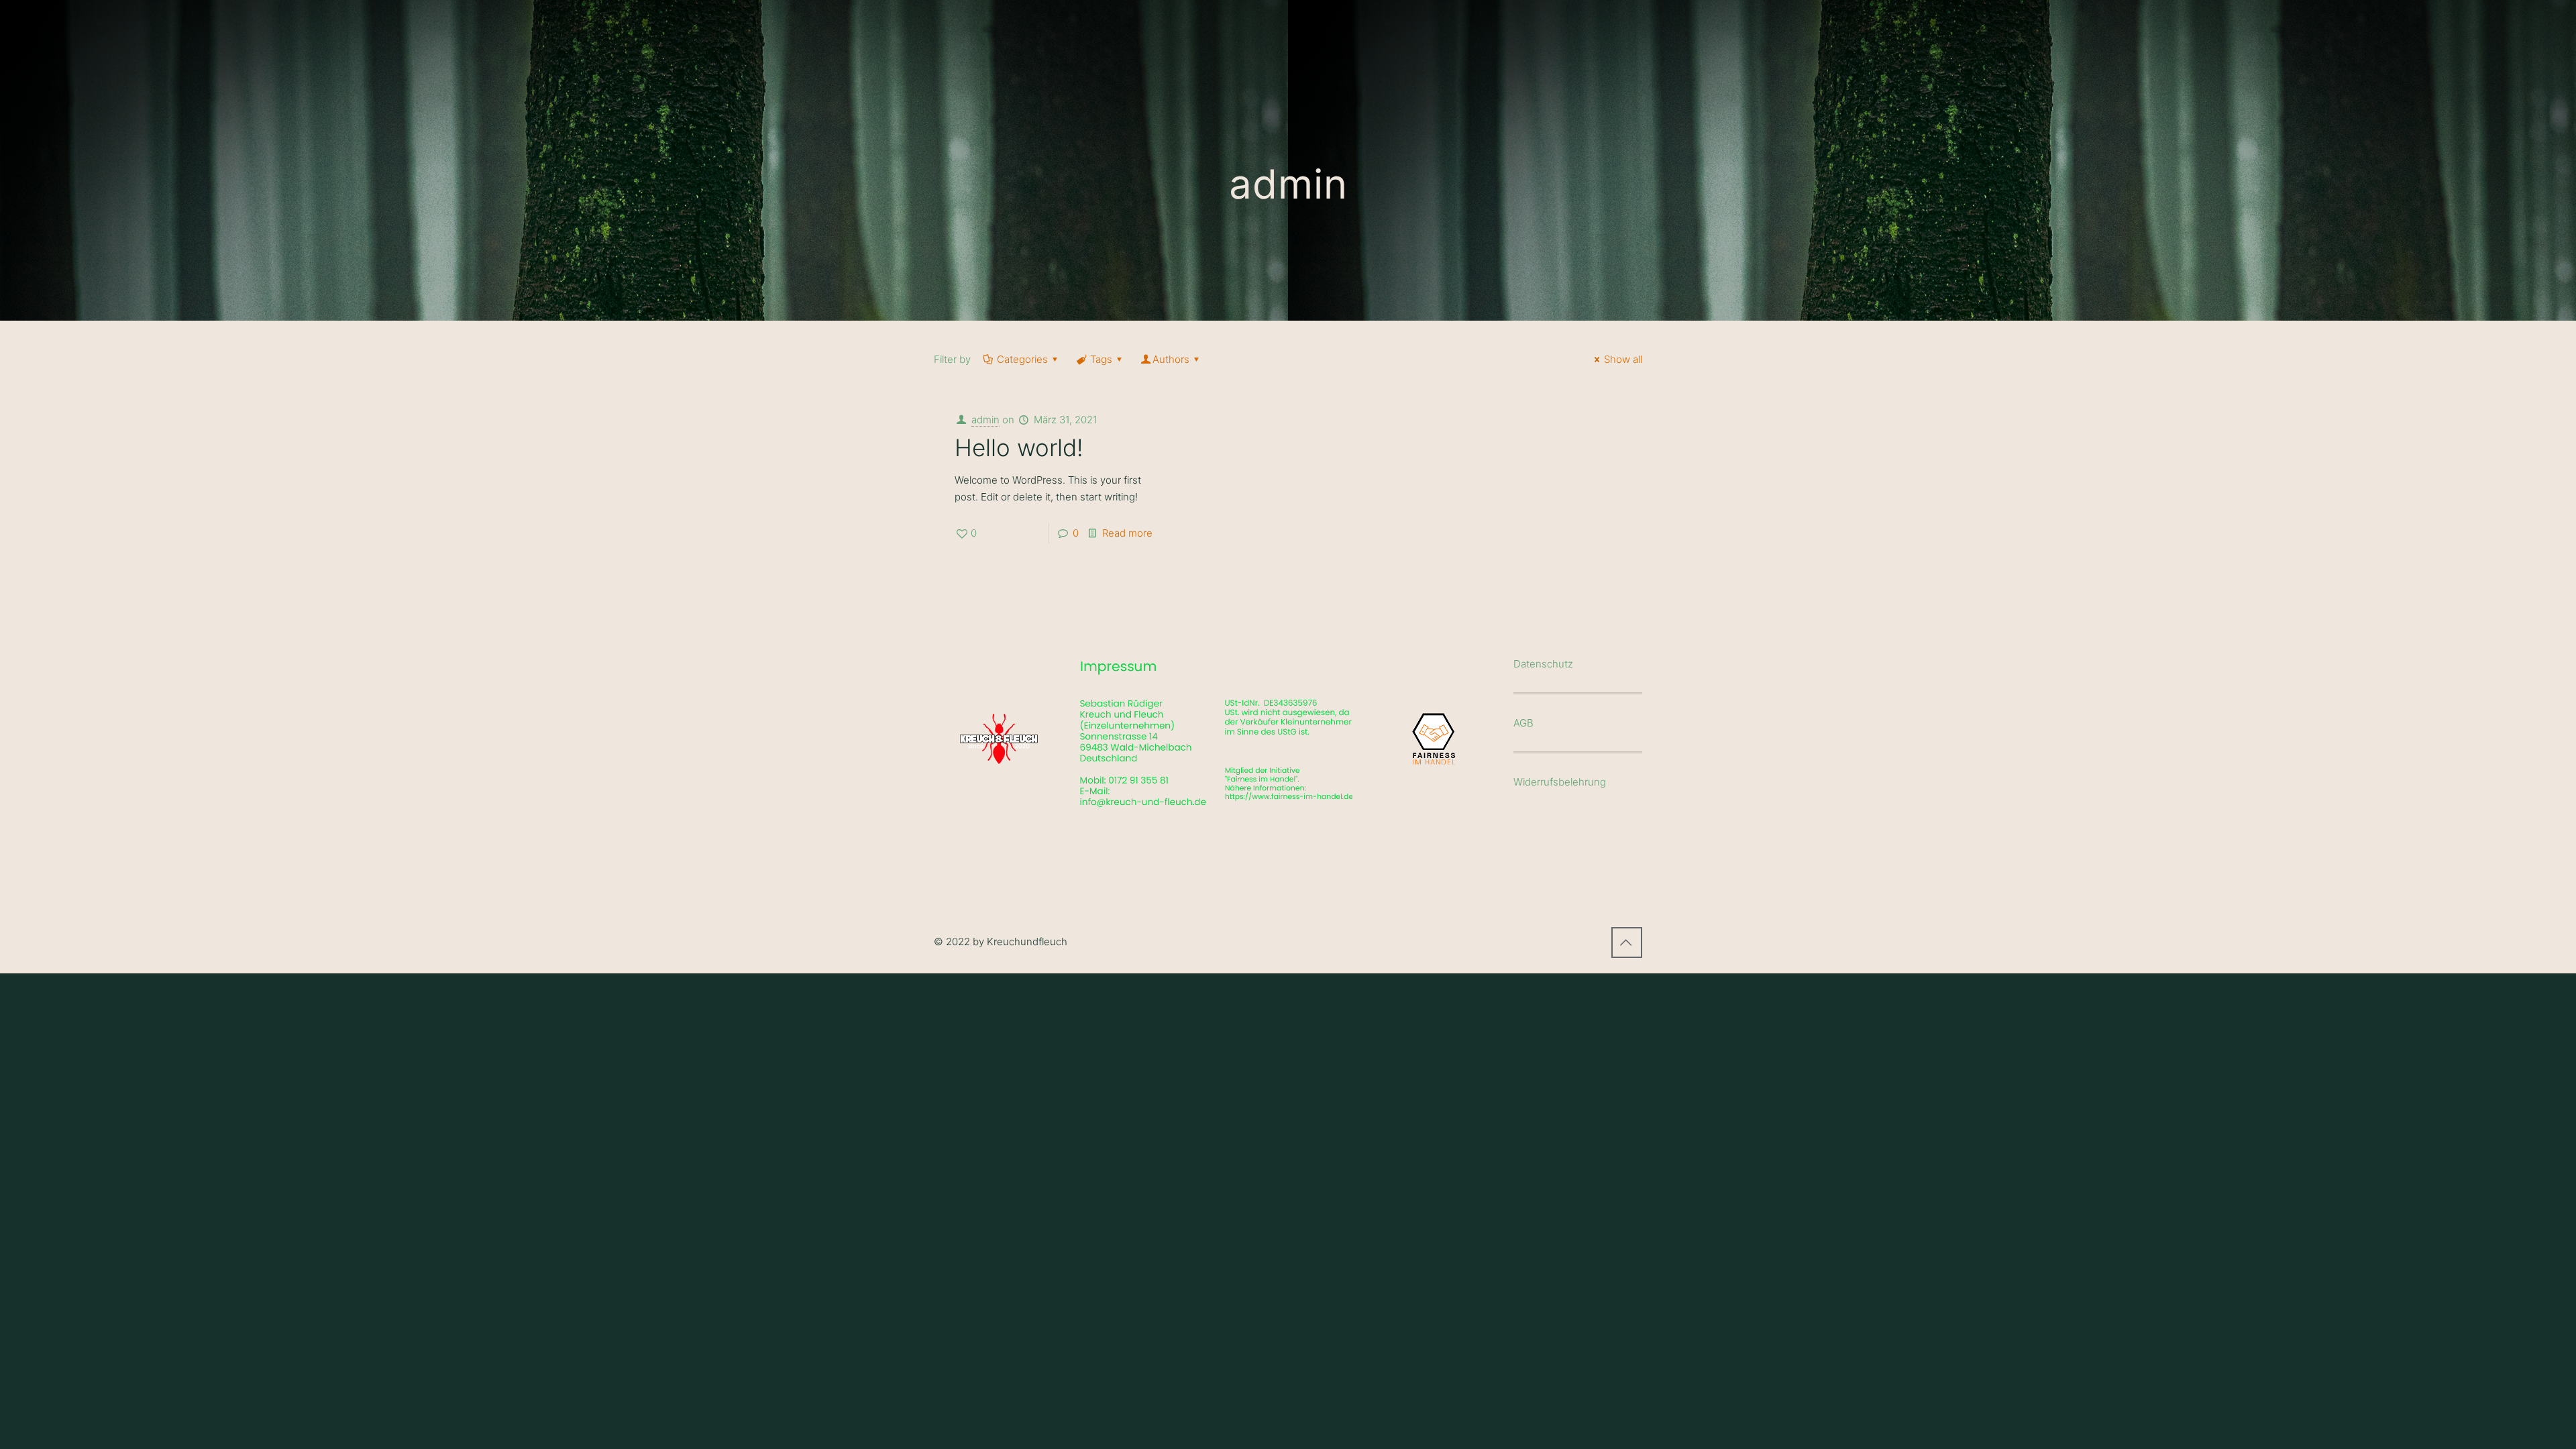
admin (985, 420)
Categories (1022, 359)
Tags (1101, 359)
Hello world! (1019, 447)
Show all (1623, 359)
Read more (1127, 533)
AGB (1523, 723)
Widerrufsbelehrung (1560, 782)
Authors (1171, 359)
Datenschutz (1543, 664)
